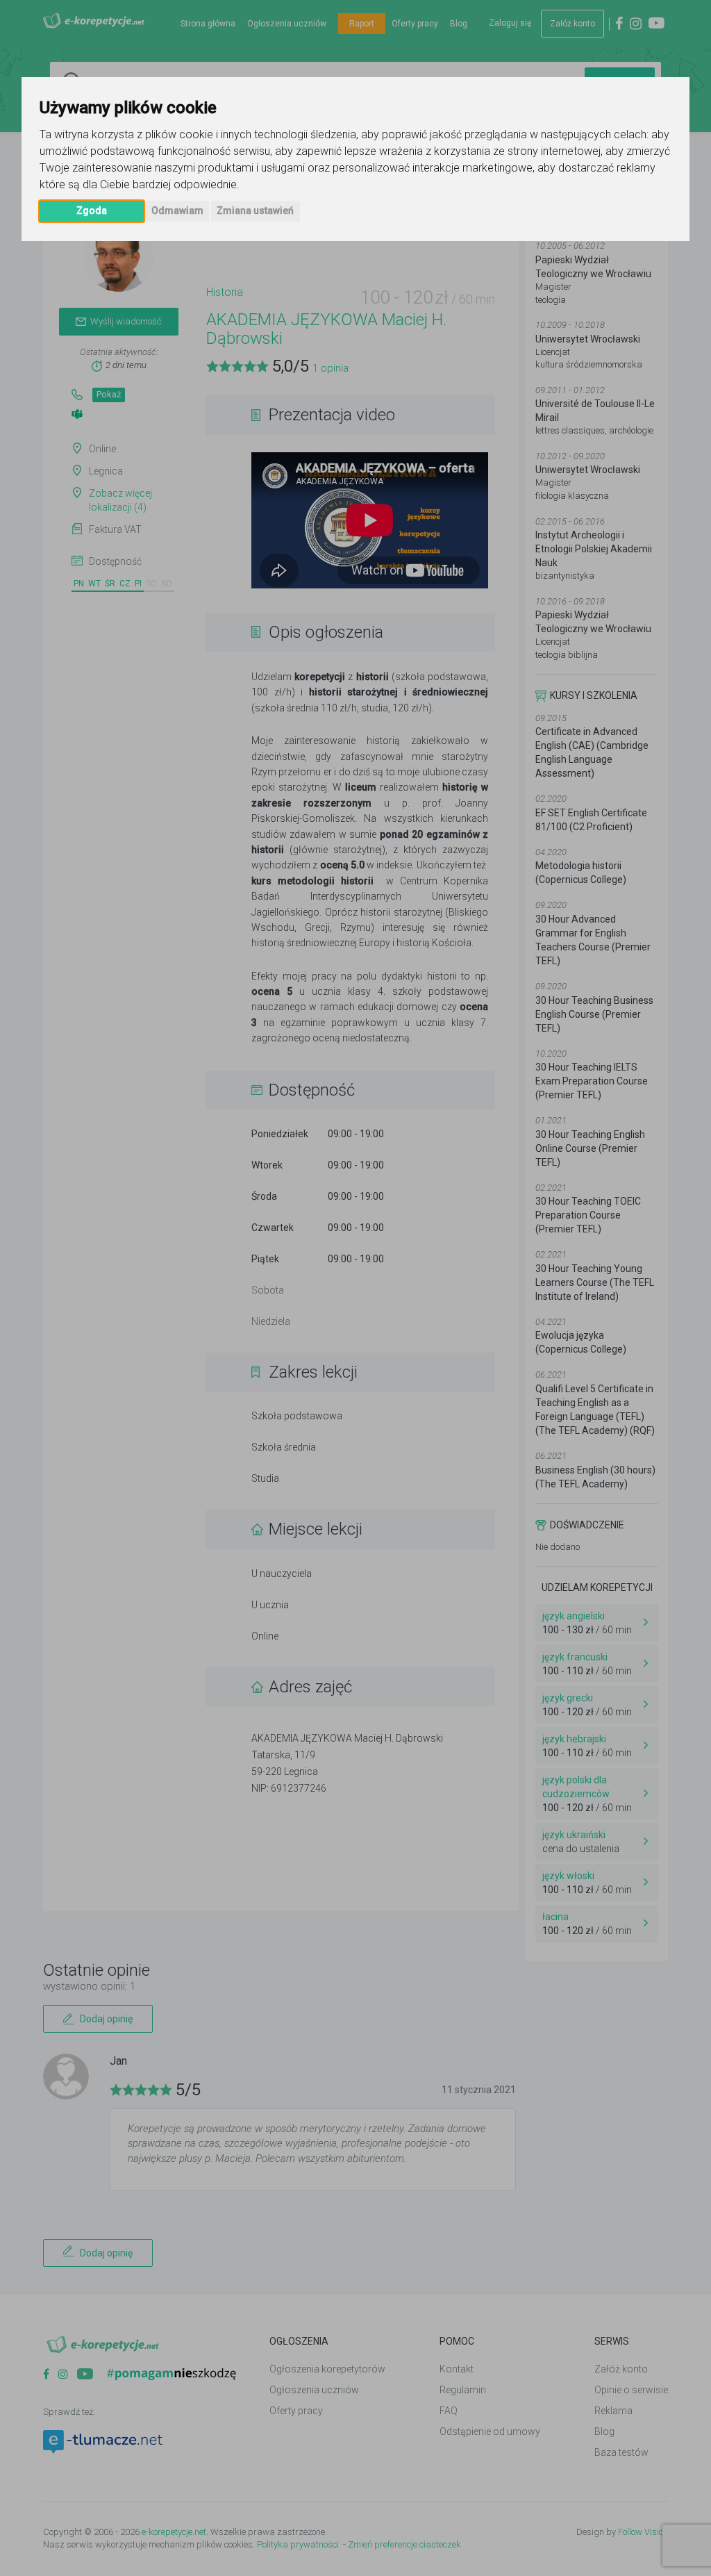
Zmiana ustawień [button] (255, 210)
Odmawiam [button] (177, 210)
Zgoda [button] (92, 210)
